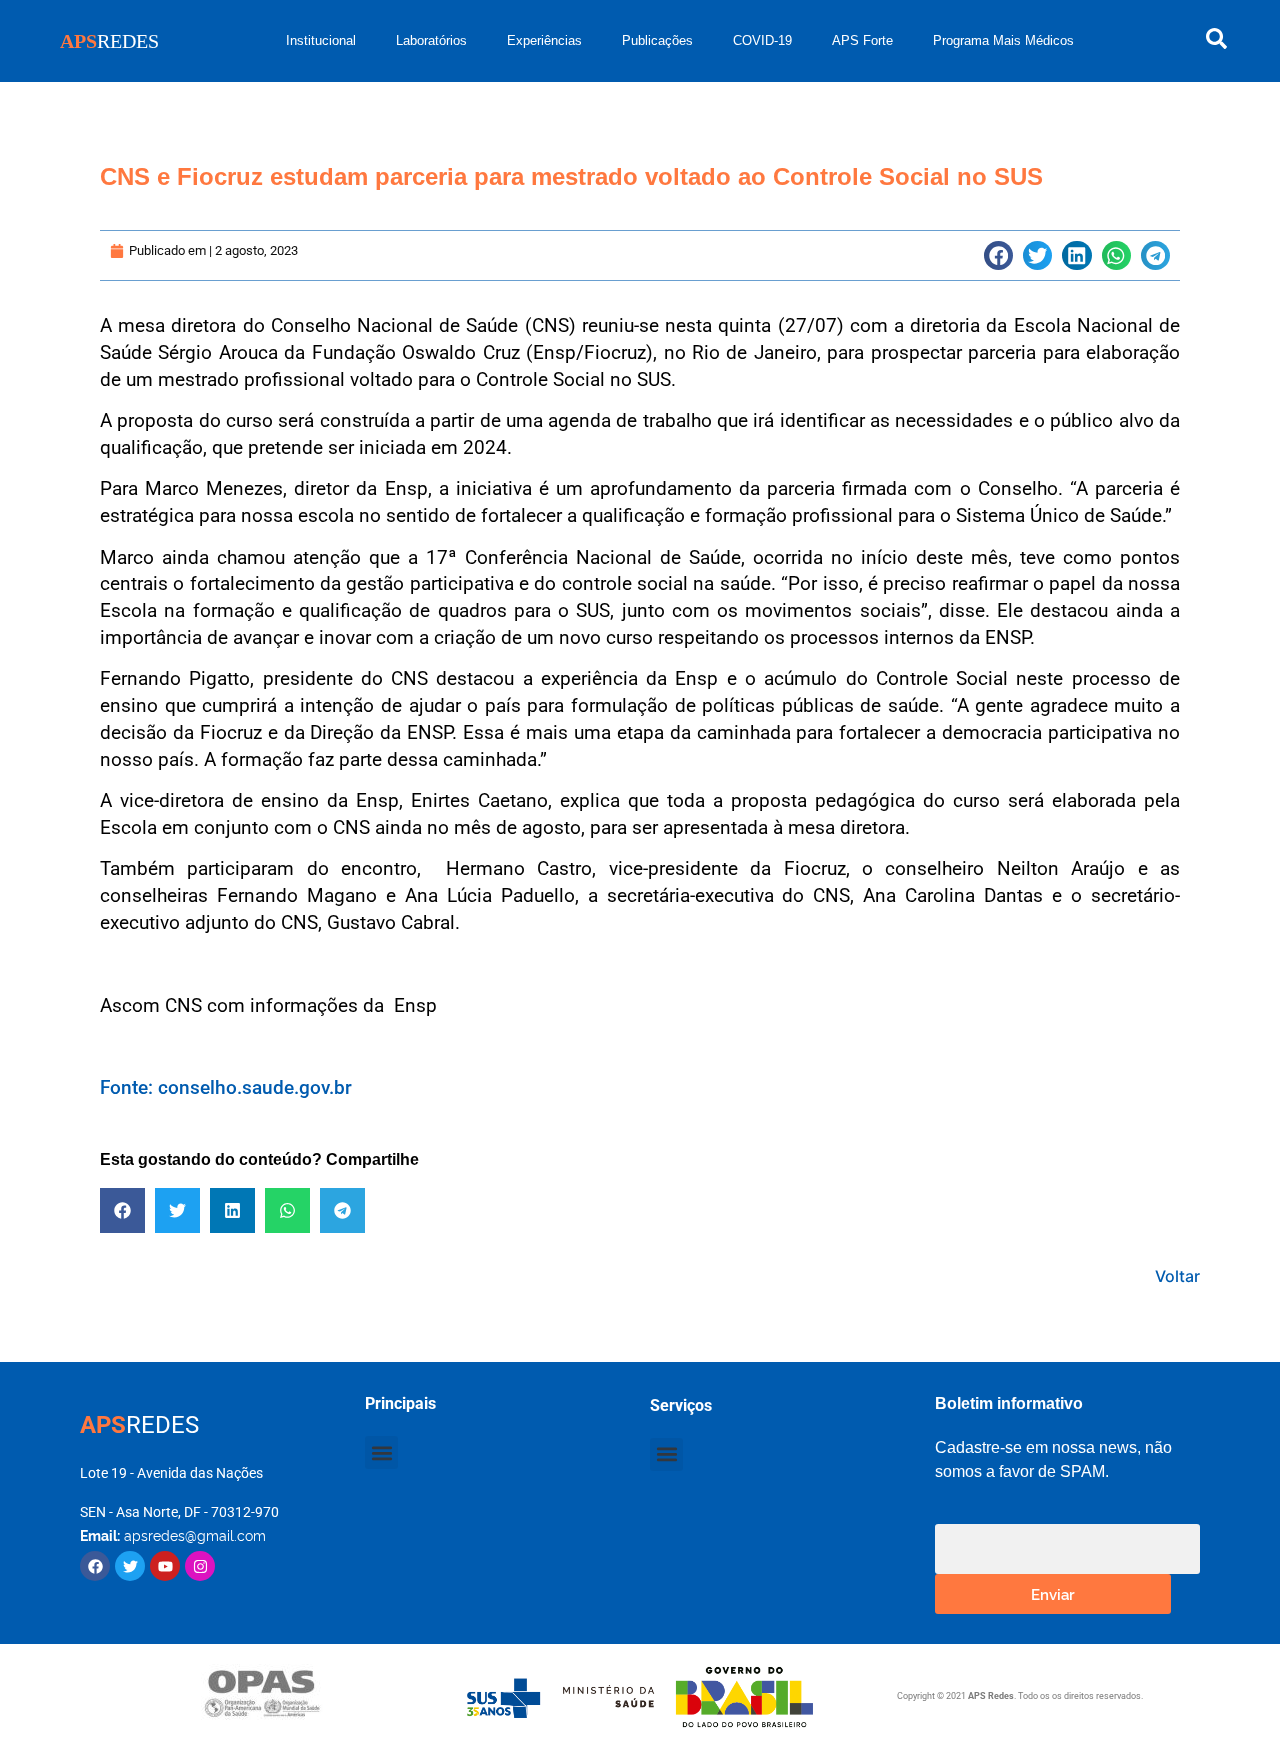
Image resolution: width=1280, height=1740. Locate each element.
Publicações (657, 40)
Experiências (544, 40)
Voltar (1177, 1276)
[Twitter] (130, 1566)
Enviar (1053, 1593)
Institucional (321, 40)
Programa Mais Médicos (1003, 40)
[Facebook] (95, 1566)
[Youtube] (165, 1566)
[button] (998, 255)
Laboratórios (431, 40)
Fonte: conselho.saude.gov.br (226, 1087)
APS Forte (862, 40)
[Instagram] (200, 1566)
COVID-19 (762, 40)
